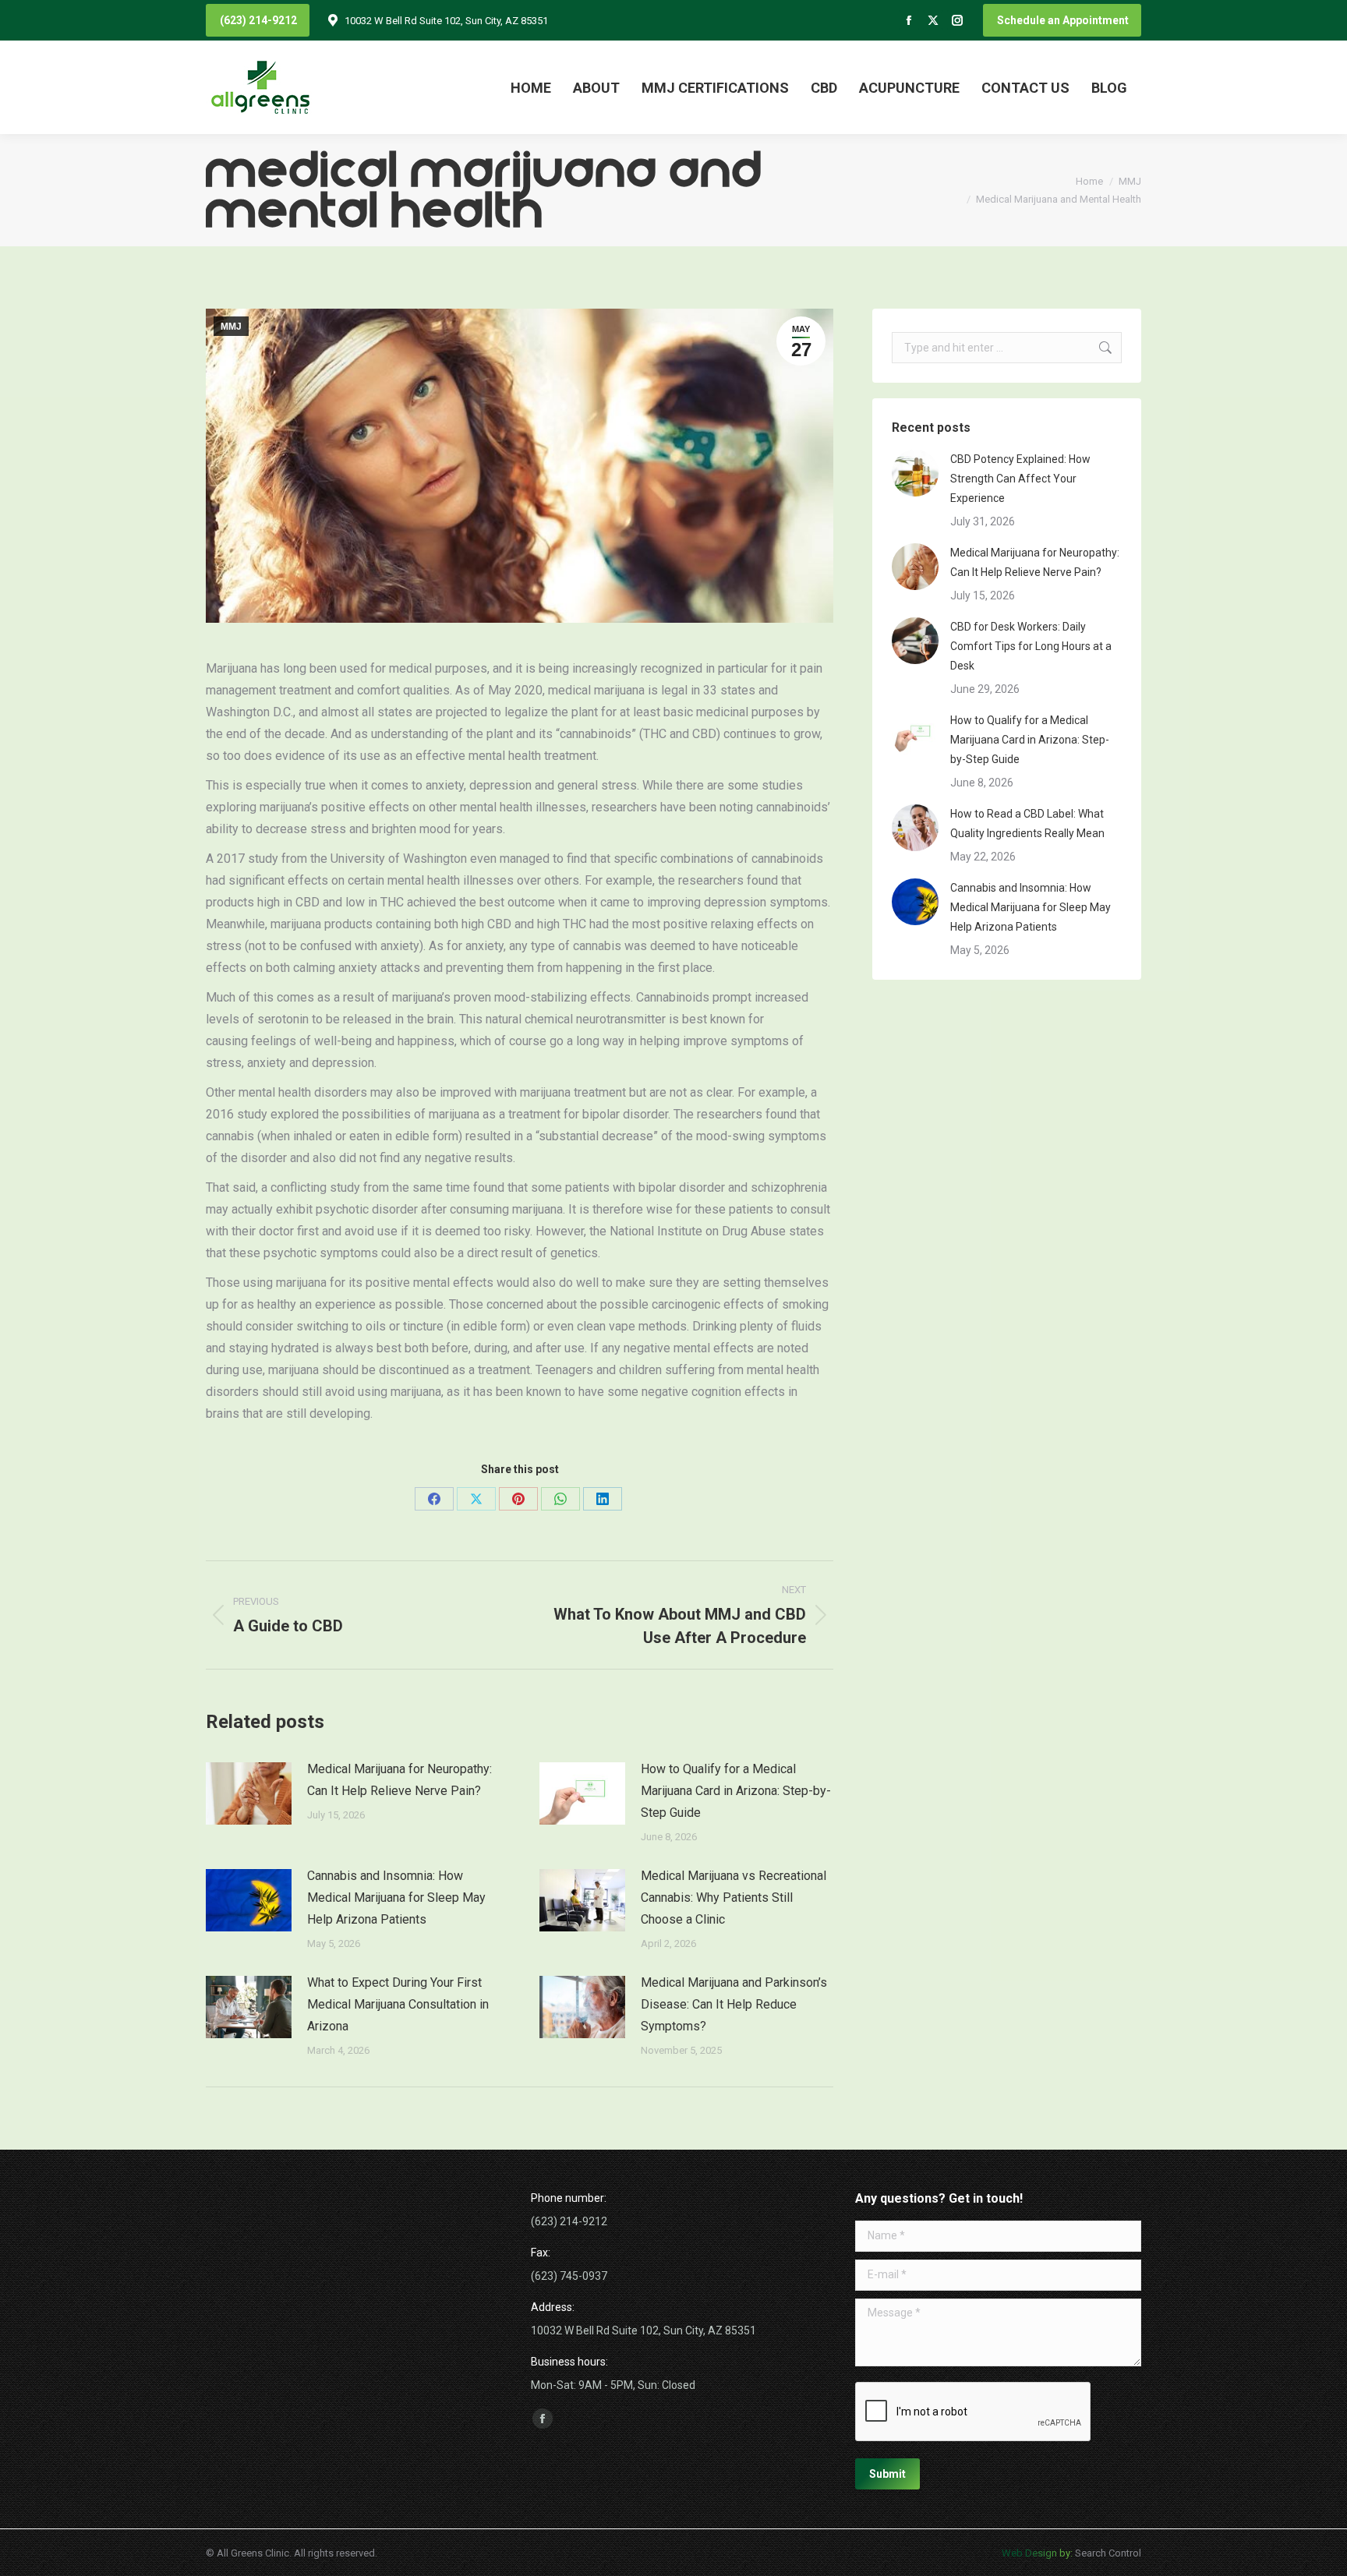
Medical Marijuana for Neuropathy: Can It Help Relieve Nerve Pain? (400, 1780)
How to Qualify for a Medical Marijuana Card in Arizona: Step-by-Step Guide (736, 1791)
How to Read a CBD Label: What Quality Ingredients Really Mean (1027, 823)
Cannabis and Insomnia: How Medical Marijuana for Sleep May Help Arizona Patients (396, 1898)
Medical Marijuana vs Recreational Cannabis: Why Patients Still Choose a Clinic (734, 1898)
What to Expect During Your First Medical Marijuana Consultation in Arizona (398, 2004)
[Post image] (249, 1793)
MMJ (231, 327)
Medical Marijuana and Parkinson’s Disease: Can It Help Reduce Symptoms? (734, 2004)
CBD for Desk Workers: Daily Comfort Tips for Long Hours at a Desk (1031, 646)
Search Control (1107, 2552)
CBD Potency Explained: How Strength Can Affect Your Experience (1020, 479)
